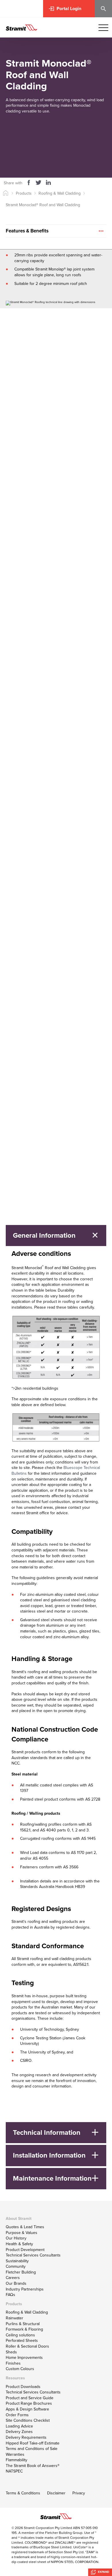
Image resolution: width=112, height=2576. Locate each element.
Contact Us (22, 402)
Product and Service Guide (30, 2398)
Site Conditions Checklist (28, 2420)
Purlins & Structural (23, 2324)
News (17, 540)
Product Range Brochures (29, 2403)
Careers (13, 2278)
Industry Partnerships (25, 2289)
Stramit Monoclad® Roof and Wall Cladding (43, 205)
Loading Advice (19, 2426)
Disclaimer (56, 2493)
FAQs (10, 2295)
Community (16, 2266)
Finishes (13, 2363)
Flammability (17, 2460)
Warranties (15, 2454)
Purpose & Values (22, 2233)
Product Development (25, 2250)
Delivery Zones (19, 2432)
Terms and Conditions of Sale (32, 2449)
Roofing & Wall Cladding (60, 193)
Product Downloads (23, 2387)
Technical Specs (66, 134)
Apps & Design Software (27, 2409)
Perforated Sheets (22, 2341)
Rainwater (15, 2318)
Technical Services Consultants (33, 2255)
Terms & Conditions (23, 2493)
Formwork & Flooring (24, 2329)
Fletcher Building (21, 2272)
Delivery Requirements (26, 2437)
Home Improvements (24, 2358)
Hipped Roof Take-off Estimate (33, 2443)
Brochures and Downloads (78, 152)
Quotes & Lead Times (25, 2227)
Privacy (79, 2493)
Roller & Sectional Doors (27, 2346)
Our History (16, 2238)
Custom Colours (20, 2369)
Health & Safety (19, 2244)
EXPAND (103, 2572)
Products (24, 193)
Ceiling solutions (20, 2335)
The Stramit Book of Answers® (33, 2466)
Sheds (11, 2352)
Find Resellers (24, 415)
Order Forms (17, 2415)
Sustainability (17, 2261)
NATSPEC (14, 2471)
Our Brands (16, 2283)
